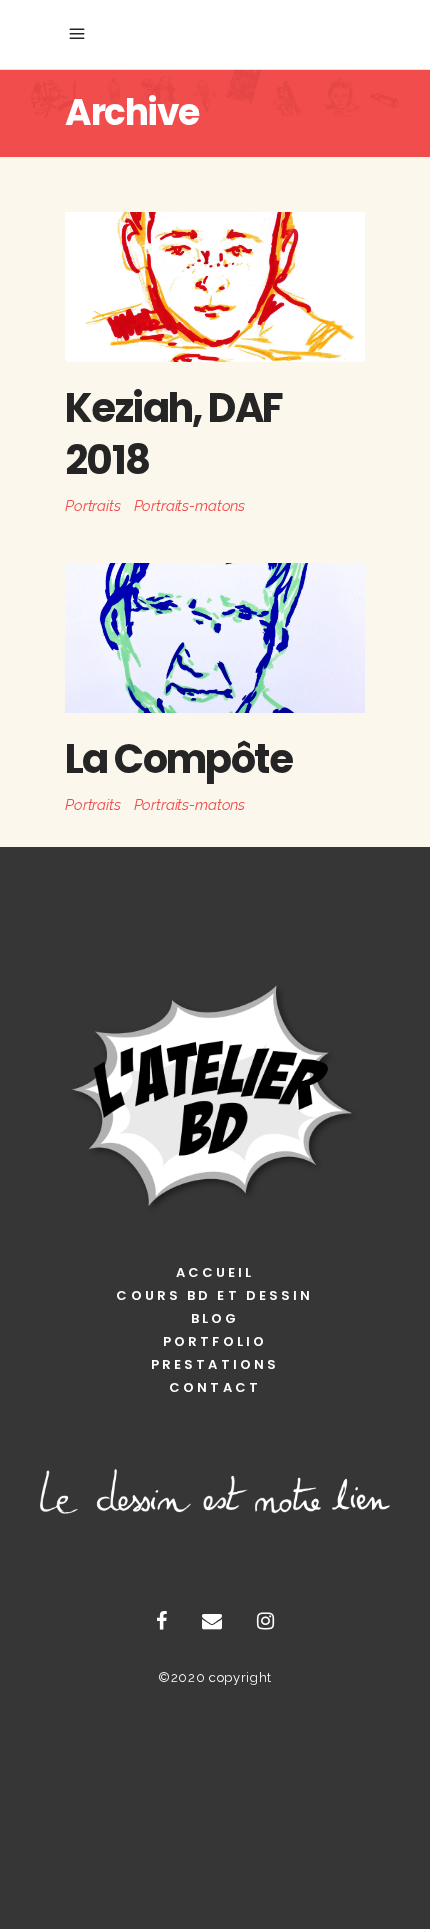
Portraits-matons (190, 506)
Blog (215, 1318)
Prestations (215, 1364)
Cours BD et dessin (214, 1295)
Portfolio (215, 1341)
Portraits (93, 506)
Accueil (215, 1272)
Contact (215, 1387)
